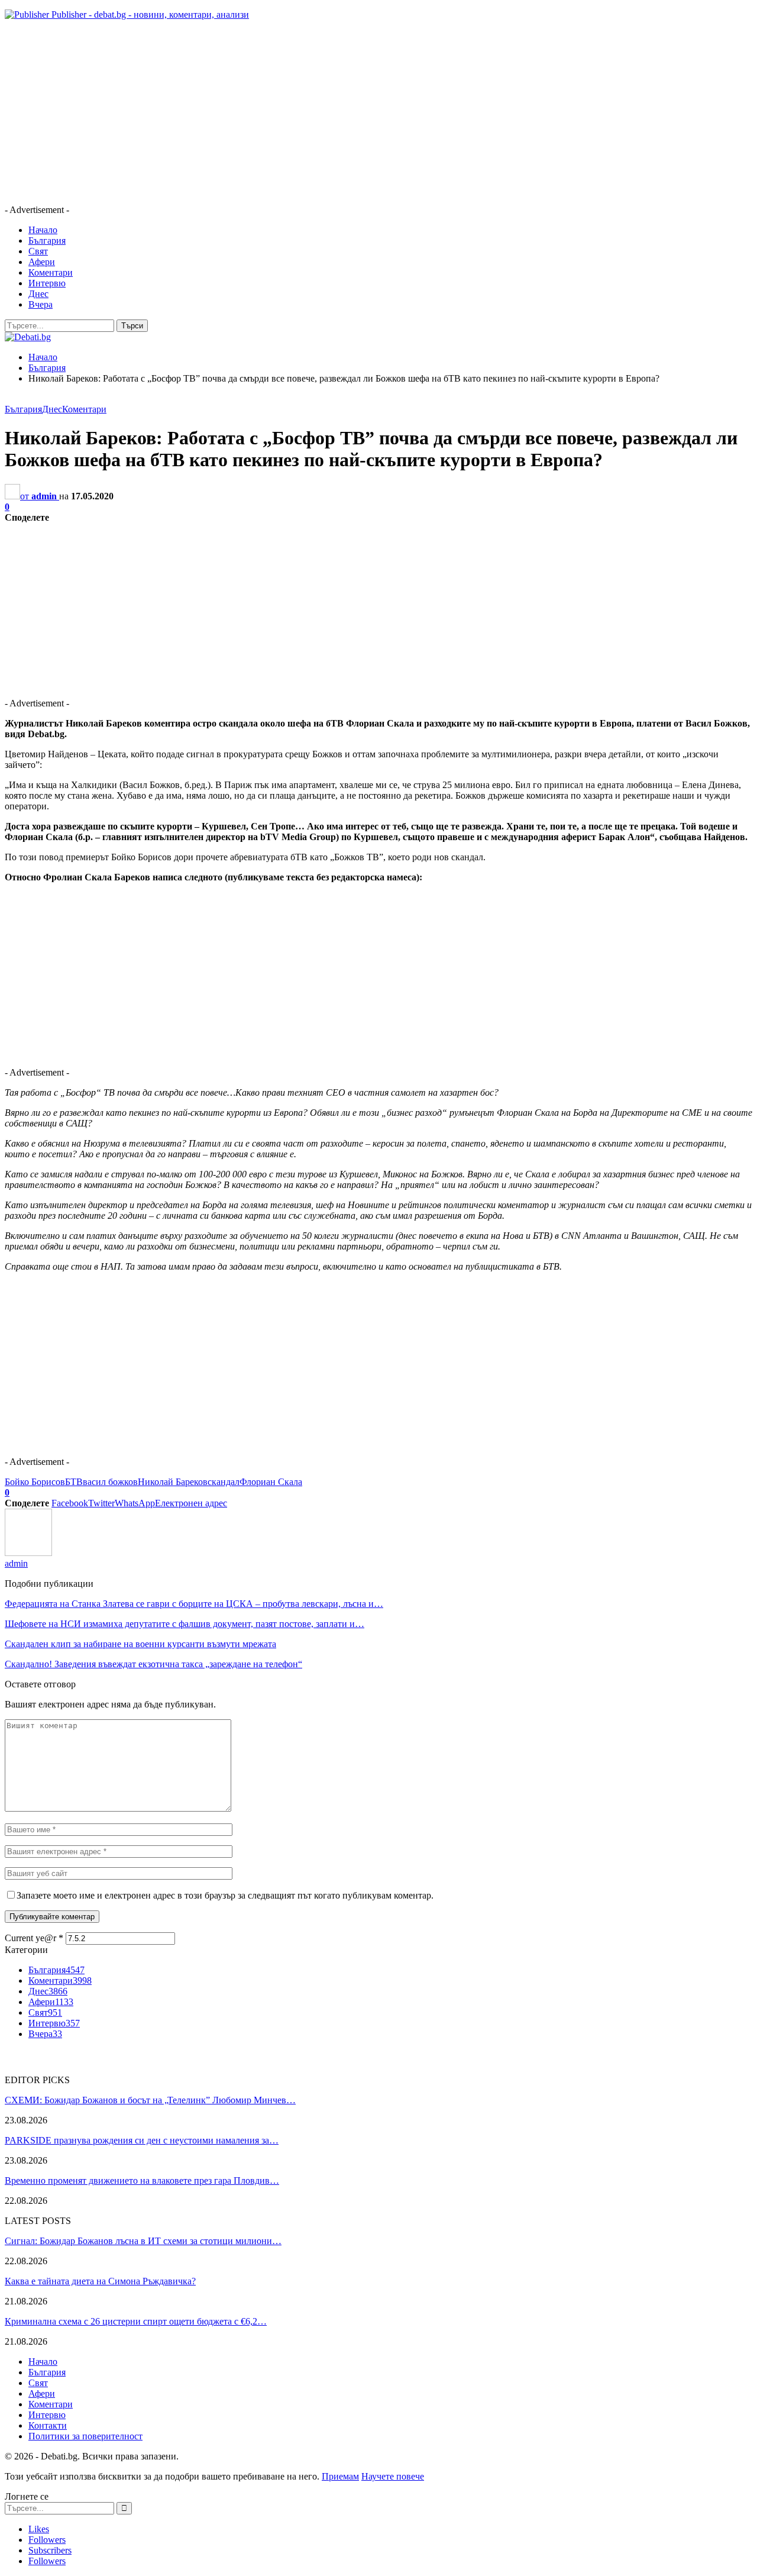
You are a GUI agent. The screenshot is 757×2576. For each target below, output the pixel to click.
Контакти (48, 2425)
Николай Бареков (173, 1482)
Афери (42, 262)
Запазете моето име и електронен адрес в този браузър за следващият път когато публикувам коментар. (225, 1895)
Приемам (340, 2476)
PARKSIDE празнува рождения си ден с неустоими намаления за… (142, 2140)
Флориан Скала (271, 1482)
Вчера (41, 304)
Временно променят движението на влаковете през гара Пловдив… (142, 2180)
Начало (43, 230)
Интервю (47, 283)
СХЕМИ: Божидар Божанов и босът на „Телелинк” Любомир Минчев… (150, 2100)
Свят (38, 251)
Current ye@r (34, 1938)
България (47, 241)
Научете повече (393, 2476)
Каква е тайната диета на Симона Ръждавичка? (100, 2281)
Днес (38, 294)
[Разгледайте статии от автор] (28, 1553)
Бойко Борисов (35, 1482)
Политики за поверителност (85, 2436)
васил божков (110, 1482)
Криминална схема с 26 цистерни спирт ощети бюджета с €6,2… (136, 2321)
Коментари (51, 272)
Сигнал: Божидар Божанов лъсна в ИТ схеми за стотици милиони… (143, 2241)
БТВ (74, 1482)
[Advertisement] (360, 112)
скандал (224, 1482)
